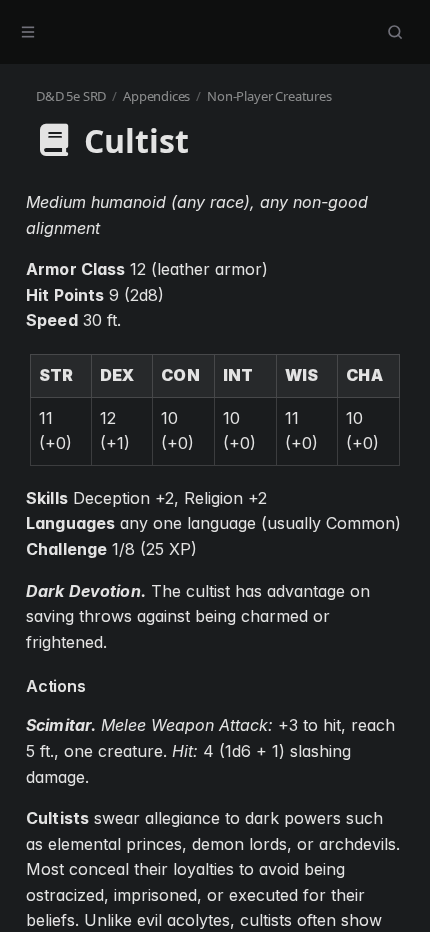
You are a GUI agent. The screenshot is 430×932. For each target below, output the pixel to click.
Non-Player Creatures (269, 96)
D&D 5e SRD (71, 96)
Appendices (156, 96)
